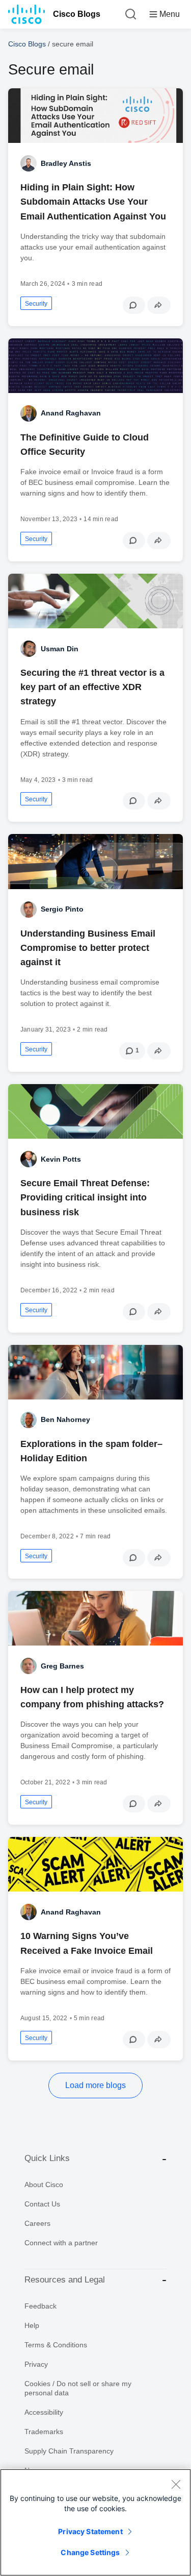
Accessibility (44, 2412)
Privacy (36, 2364)
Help (32, 2325)
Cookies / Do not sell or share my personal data (78, 2388)
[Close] (176, 2484)
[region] (95, 2522)
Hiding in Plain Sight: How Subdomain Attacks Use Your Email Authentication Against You (93, 202)
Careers (37, 2223)
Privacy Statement (90, 2531)
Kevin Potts (61, 1159)
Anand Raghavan (71, 413)
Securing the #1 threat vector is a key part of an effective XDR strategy (92, 687)
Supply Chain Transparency (69, 2451)
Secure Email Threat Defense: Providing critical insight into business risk (85, 1197)
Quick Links (47, 2158)
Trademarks (44, 2432)
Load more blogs (95, 2085)
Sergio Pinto (62, 909)
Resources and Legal (65, 2280)
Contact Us (42, 2204)
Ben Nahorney (65, 1419)
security (36, 304)
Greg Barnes (62, 1666)
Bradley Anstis (66, 163)
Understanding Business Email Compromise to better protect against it (88, 948)
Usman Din (60, 649)
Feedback (40, 2306)
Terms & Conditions (56, 2345)
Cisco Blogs (77, 14)
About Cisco (44, 2185)
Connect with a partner (61, 2243)
